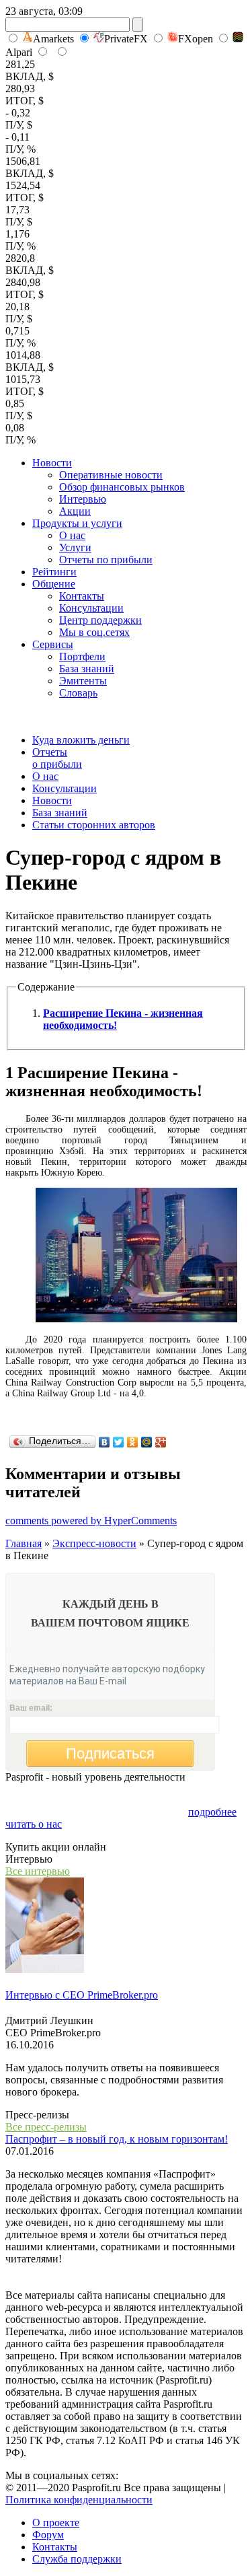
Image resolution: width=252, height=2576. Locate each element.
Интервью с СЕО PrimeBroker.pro (82, 1995)
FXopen (196, 39)
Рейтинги (54, 572)
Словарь (78, 693)
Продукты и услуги (77, 523)
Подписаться (110, 1753)
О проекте (56, 2523)
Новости (52, 463)
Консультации (91, 608)
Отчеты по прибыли (106, 560)
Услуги (75, 547)
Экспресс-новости (94, 1543)
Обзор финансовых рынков (122, 487)
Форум (48, 2535)
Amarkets (53, 39)
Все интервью (38, 1871)
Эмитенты (83, 681)
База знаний (87, 669)
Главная (24, 1543)
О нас (72, 535)
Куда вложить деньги (81, 740)
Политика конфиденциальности (79, 2500)
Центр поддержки (100, 620)
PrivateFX (126, 39)
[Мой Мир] (147, 1442)
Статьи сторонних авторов (94, 825)
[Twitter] (119, 1442)
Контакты (82, 596)
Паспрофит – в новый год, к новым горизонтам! (117, 2139)
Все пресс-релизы (46, 2127)
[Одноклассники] (133, 1442)
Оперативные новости (111, 475)
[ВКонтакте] (104, 1442)
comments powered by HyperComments (91, 1520)
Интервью (83, 499)
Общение (54, 584)
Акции (75, 511)
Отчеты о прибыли (57, 758)
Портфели (82, 656)
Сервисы (53, 644)
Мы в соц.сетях (94, 632)
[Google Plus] (161, 1442)
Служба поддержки (77, 2559)
